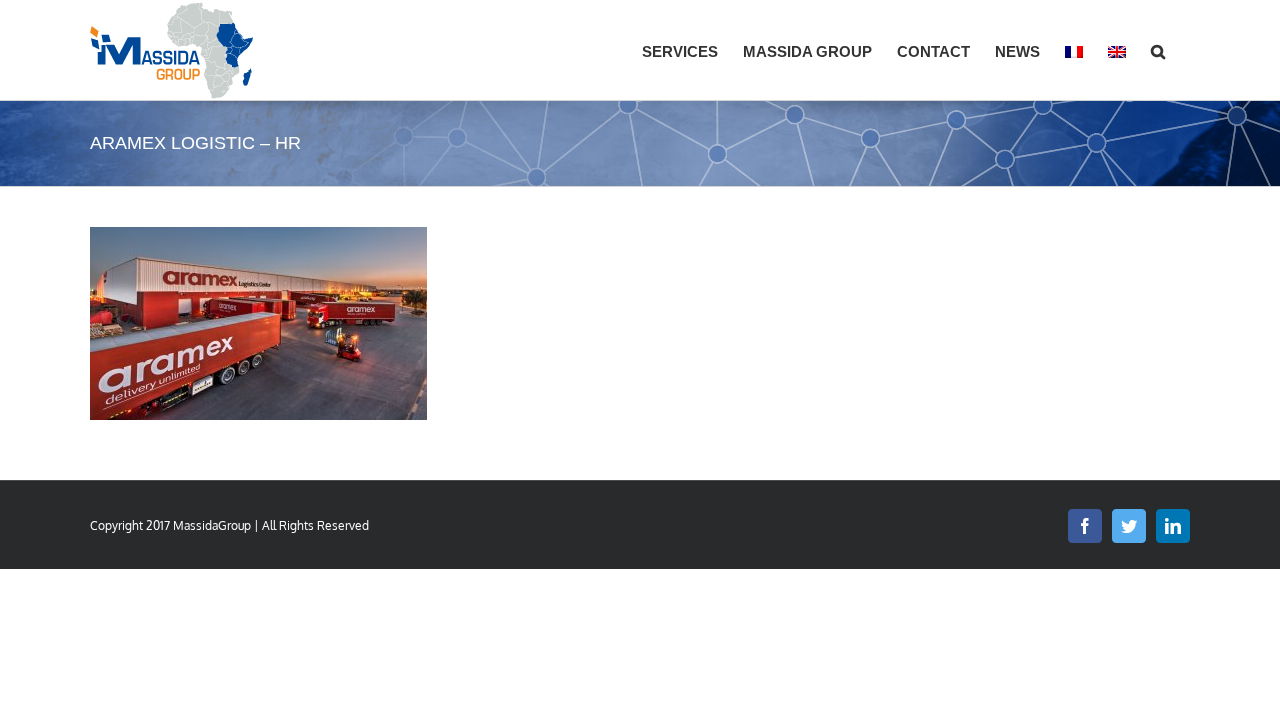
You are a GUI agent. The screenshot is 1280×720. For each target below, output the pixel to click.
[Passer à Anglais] (1117, 50)
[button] (1158, 50)
